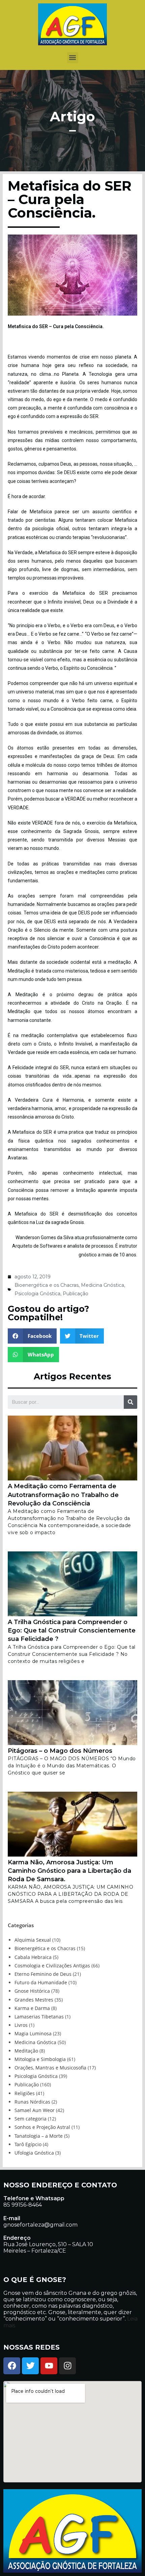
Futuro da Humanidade (41, 1982)
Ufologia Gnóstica (34, 2153)
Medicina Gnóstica (103, 1285)
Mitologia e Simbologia (40, 2059)
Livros (21, 2025)
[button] (73, 58)
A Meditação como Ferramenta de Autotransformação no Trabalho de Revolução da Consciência (63, 1495)
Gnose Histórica (32, 1991)
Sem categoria (31, 2119)
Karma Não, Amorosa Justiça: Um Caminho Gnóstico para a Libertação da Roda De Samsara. (69, 1871)
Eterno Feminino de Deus (43, 1974)
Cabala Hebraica (33, 1957)
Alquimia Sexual (33, 1940)
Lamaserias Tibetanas (39, 2017)
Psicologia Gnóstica (37, 1294)
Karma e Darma (32, 2008)
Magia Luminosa (33, 2033)
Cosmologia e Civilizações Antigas (52, 1966)
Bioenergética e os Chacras (47, 1285)
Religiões (25, 2093)
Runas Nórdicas (32, 2102)
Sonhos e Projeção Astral (42, 2127)
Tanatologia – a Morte (39, 2136)
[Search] (130, 1402)
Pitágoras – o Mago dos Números (60, 1751)
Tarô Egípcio (28, 2144)
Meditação (26, 2051)
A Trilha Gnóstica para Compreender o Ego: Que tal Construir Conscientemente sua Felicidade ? (72, 1630)
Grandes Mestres (34, 2000)
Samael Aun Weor (35, 2110)
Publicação (76, 1294)
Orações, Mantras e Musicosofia (50, 2068)
